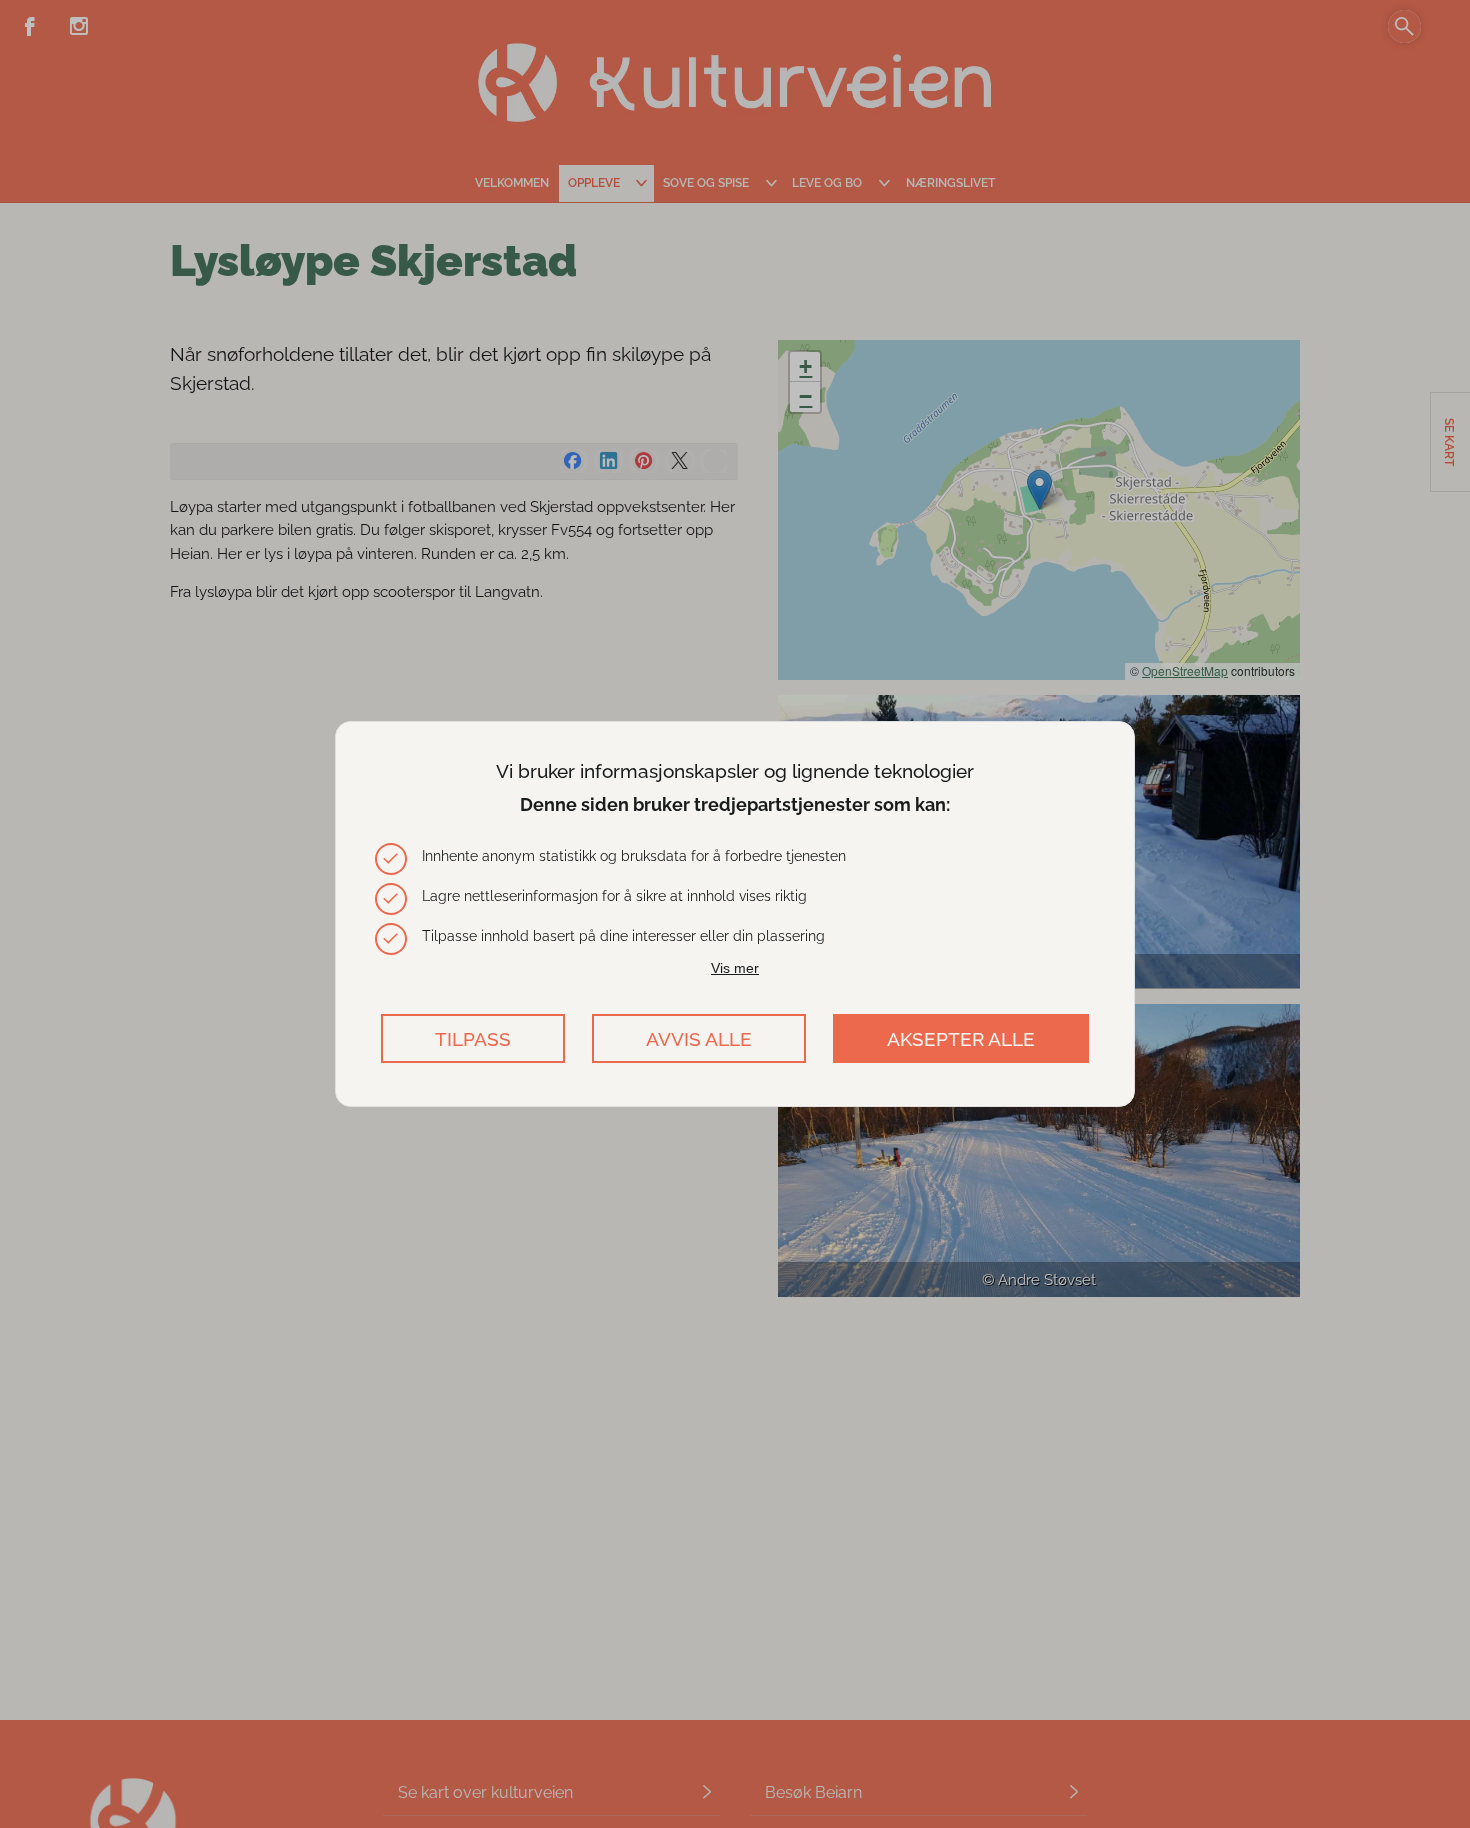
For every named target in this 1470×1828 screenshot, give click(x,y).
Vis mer (735, 968)
